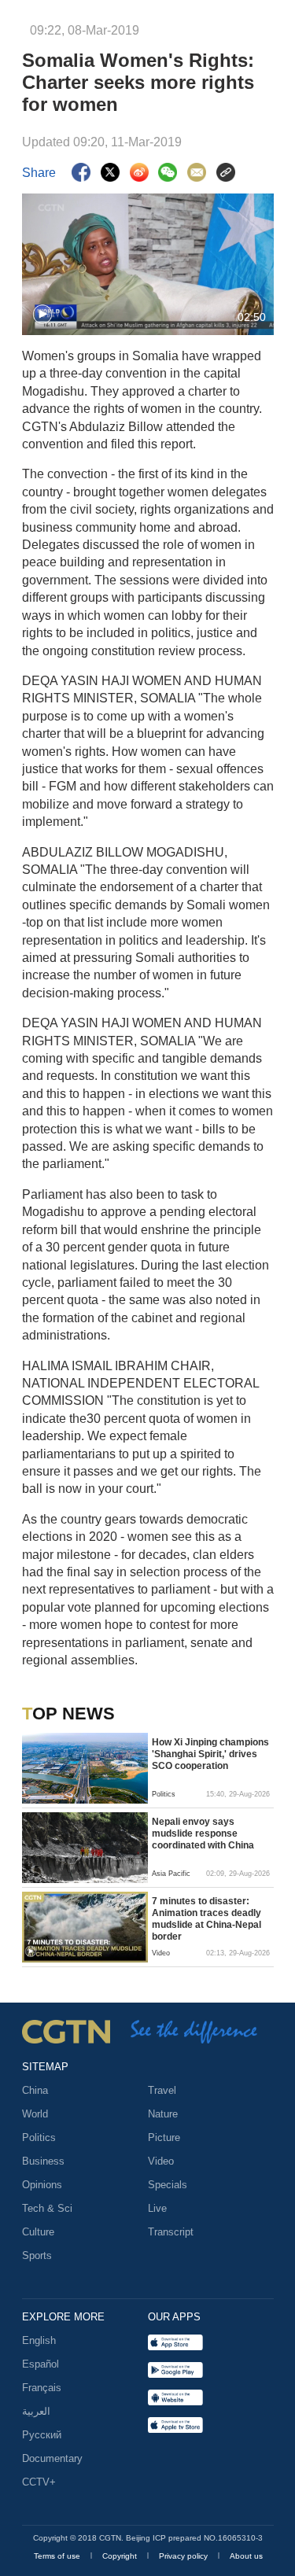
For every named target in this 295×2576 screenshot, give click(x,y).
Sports (37, 2255)
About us (246, 2556)
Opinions (42, 2185)
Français (42, 2388)
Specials (168, 2185)
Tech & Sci (47, 2208)
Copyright (121, 2556)
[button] (42, 315)
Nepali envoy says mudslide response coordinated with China (203, 1833)
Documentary (52, 2458)
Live (157, 2208)
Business (43, 2161)
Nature (163, 2114)
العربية (36, 2411)
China (35, 2090)
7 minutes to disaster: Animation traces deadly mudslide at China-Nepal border (206, 1919)
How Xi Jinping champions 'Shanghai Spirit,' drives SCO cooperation (210, 1754)
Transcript (171, 2232)
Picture (164, 2137)
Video (161, 2161)
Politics (39, 2137)
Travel (162, 2090)
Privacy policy (184, 2556)
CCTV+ (39, 2482)
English (39, 2340)
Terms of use (58, 2556)
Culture (38, 2232)
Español (41, 2364)
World (35, 2114)
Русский (42, 2435)
